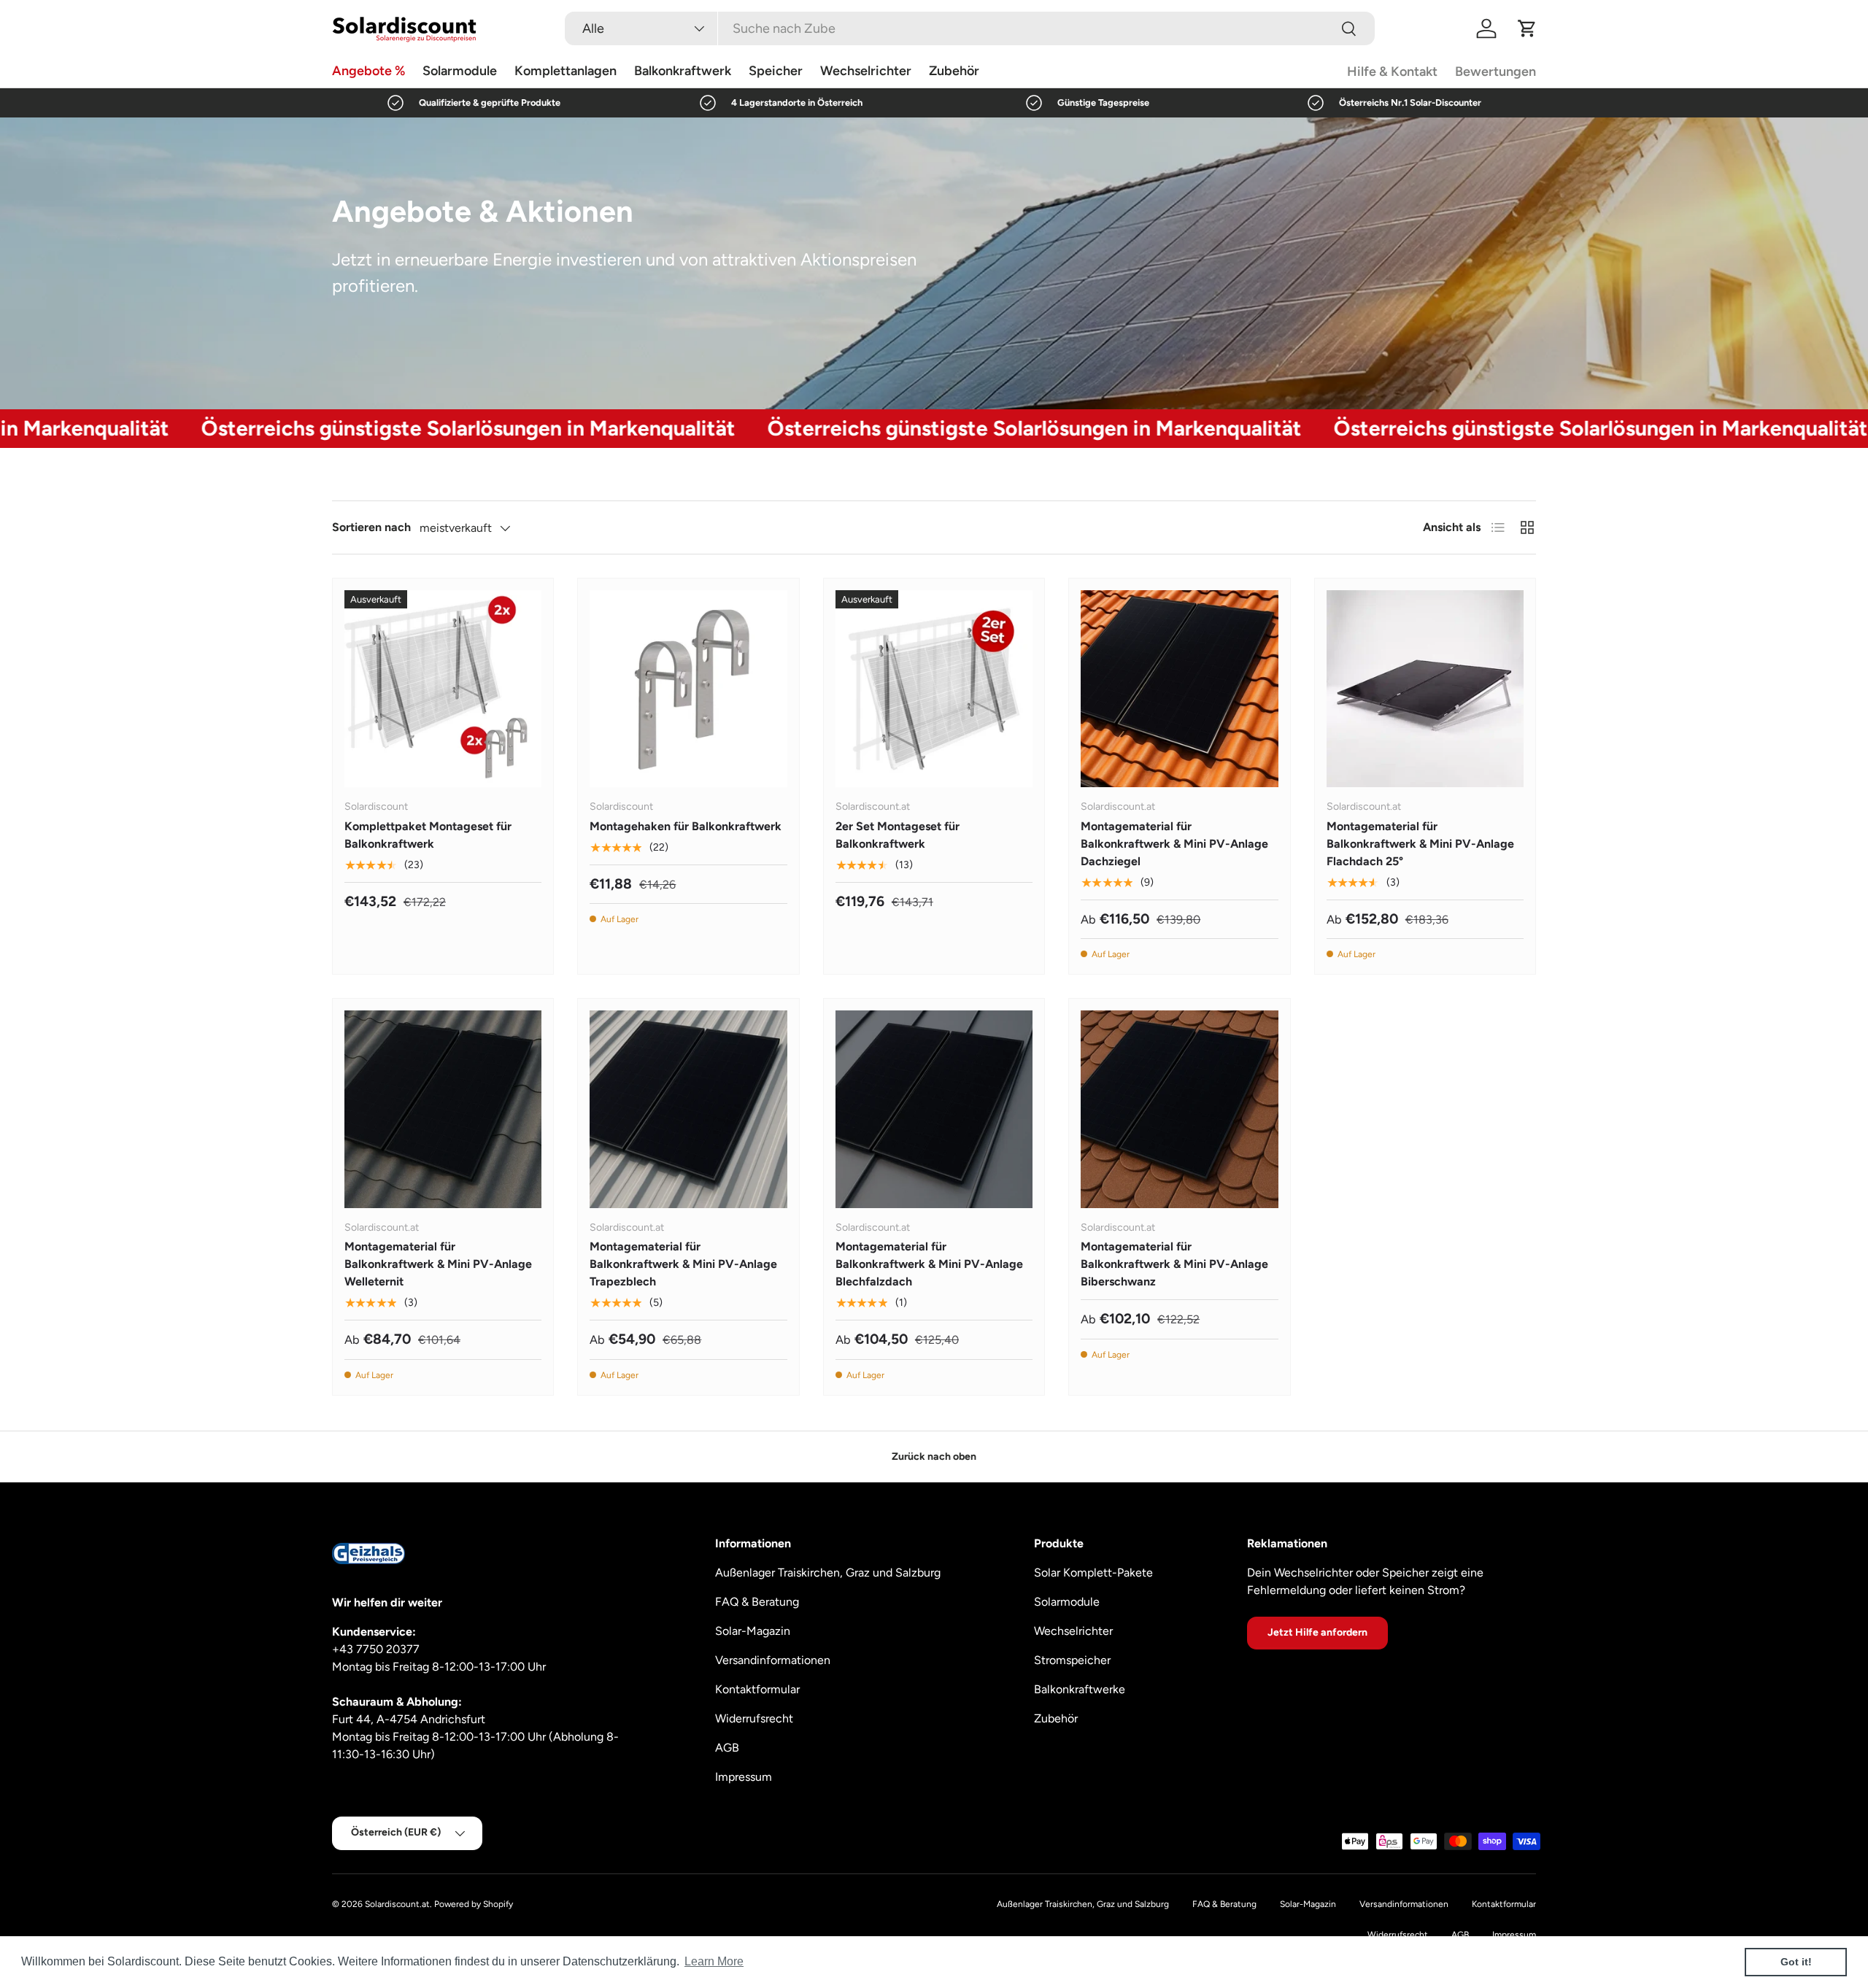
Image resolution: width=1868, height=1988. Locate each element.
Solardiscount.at (397, 1904)
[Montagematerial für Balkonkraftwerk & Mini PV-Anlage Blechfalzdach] (934, 1109)
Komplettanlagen (566, 71)
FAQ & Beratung (757, 1602)
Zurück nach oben (934, 1457)
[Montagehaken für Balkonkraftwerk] (688, 689)
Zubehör (954, 71)
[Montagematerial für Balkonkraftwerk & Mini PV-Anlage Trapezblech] (688, 1109)
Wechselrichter (866, 71)
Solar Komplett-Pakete (1093, 1573)
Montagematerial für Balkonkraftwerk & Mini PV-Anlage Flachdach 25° (1420, 844)
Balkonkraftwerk (683, 71)
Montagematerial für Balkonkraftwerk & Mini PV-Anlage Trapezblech (683, 1264)
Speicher (776, 71)
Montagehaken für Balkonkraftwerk (686, 826)
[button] (1527, 28)
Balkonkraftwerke (1080, 1689)
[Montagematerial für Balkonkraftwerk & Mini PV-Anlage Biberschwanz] (1179, 1109)
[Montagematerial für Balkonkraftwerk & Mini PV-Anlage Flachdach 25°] (1425, 689)
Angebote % (368, 71)
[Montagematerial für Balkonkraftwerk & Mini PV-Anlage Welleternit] (443, 1109)
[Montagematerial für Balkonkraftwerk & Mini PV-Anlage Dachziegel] (1179, 689)
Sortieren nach (371, 527)
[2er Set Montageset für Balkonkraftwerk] (934, 689)
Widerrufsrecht (754, 1718)
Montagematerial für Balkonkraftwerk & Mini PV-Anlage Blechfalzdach (929, 1264)
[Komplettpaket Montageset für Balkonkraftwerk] (443, 689)
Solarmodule (460, 71)
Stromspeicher (1072, 1660)
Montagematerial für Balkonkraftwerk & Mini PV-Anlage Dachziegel (1174, 844)
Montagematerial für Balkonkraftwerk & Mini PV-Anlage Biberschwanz (1174, 1264)
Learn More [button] (714, 1961)
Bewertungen (1495, 71)
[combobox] (970, 28)
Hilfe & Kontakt (1392, 71)
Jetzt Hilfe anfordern (1317, 1632)
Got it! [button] (1796, 1962)
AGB (727, 1748)
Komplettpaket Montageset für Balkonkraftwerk (428, 835)
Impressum (744, 1777)
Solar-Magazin (753, 1631)
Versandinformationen (773, 1660)
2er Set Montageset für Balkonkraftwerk (898, 835)
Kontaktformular (757, 1689)
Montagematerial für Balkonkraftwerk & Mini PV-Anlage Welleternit (438, 1264)
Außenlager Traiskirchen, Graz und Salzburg (828, 1573)
